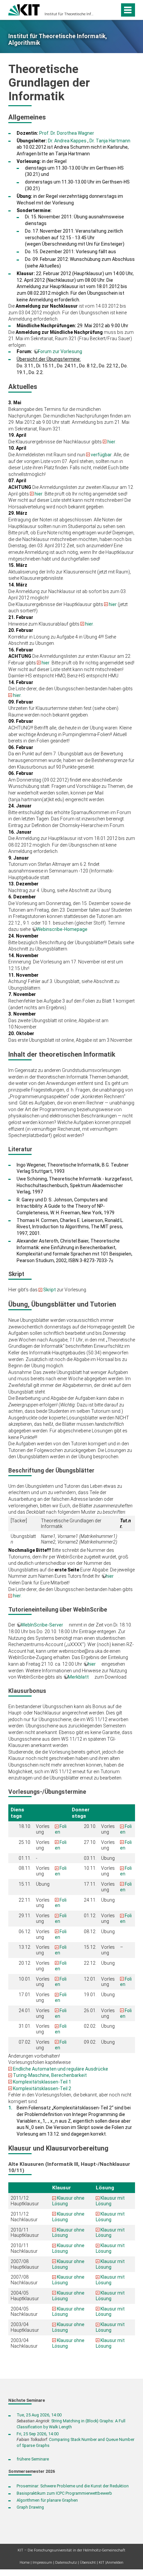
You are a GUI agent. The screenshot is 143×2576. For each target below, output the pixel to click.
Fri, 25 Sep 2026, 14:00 (38, 2434)
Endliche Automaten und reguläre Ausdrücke (61, 2069)
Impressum (42, 2563)
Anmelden (115, 2563)
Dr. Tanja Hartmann (110, 141)
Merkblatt (78, 1677)
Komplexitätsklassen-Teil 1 (42, 2082)
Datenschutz (66, 2563)
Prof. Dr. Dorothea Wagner (67, 133)
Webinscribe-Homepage (62, 929)
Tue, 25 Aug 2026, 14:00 (39, 2415)
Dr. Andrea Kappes (67, 141)
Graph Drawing (30, 2507)
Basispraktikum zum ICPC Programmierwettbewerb (64, 2493)
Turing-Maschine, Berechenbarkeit (50, 2075)
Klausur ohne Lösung (68, 2233)
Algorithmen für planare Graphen (47, 2500)
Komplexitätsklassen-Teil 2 (42, 2088)
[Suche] (113, 10)
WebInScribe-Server (42, 1625)
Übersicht (88, 2563)
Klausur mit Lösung (110, 2201)
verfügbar (101, 455)
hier (111, 442)
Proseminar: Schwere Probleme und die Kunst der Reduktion (73, 2486)
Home (25, 2563)
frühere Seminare (33, 2459)
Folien (61, 1982)
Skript (50, 1290)
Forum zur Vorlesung (60, 351)
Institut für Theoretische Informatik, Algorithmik (70, 14)
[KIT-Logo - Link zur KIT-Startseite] (24, 9)
